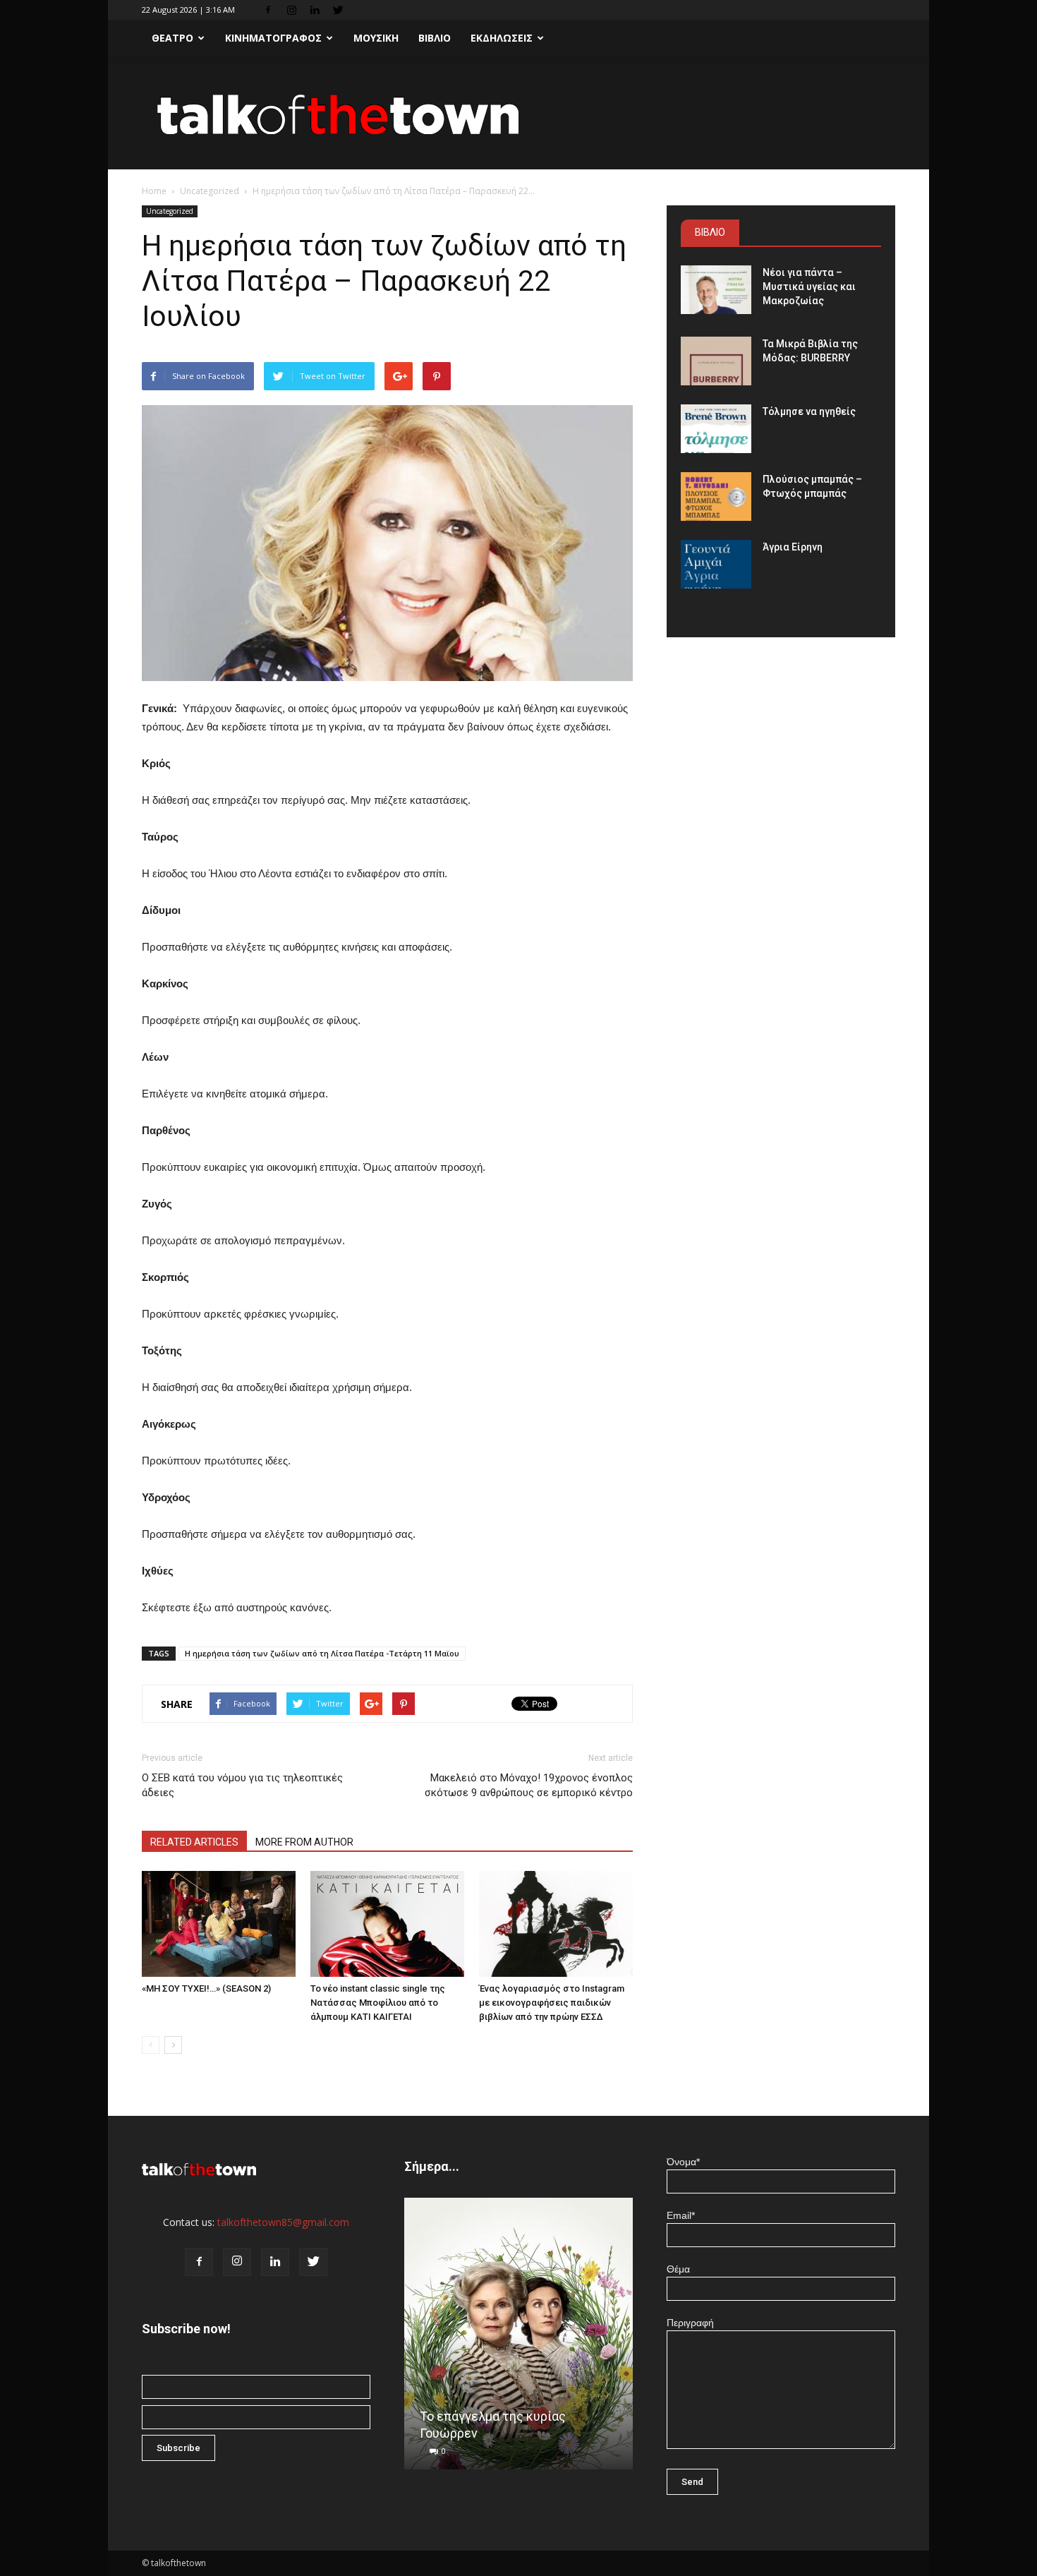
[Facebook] (268, 10)
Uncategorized (210, 191)
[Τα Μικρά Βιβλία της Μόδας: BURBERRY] (716, 361)
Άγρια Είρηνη (793, 547)
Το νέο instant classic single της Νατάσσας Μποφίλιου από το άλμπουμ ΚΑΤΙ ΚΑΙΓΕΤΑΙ (378, 2003)
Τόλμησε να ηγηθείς (809, 411)
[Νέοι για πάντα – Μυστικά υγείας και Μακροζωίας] (716, 290)
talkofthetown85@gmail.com (283, 2222)
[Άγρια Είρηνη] (716, 564)
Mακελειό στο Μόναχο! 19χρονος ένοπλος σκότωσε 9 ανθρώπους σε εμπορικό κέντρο (529, 1785)
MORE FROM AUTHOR (304, 1842)
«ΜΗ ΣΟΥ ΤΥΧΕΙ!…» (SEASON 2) (206, 1988)
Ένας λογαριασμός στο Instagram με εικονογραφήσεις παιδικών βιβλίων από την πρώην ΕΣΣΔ (552, 2003)
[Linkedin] (315, 10)
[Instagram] (291, 10)
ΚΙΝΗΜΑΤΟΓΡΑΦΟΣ (273, 38)
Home (154, 191)
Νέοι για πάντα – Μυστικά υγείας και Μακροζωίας (809, 287)
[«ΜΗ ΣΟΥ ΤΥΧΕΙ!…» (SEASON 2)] (219, 1924)
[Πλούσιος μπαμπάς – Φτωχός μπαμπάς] (716, 496)
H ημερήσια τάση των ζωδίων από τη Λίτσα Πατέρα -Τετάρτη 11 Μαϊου (322, 1653)
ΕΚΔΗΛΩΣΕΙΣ (502, 38)
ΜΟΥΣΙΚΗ (376, 38)
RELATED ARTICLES (194, 1842)
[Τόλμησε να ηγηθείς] (716, 429)
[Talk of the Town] (518, 114)
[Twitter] (338, 10)
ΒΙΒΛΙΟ (435, 38)
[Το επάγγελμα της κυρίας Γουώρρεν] (518, 2339)
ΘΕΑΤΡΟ (172, 38)
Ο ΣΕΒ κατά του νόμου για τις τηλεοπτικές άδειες (242, 1785)
